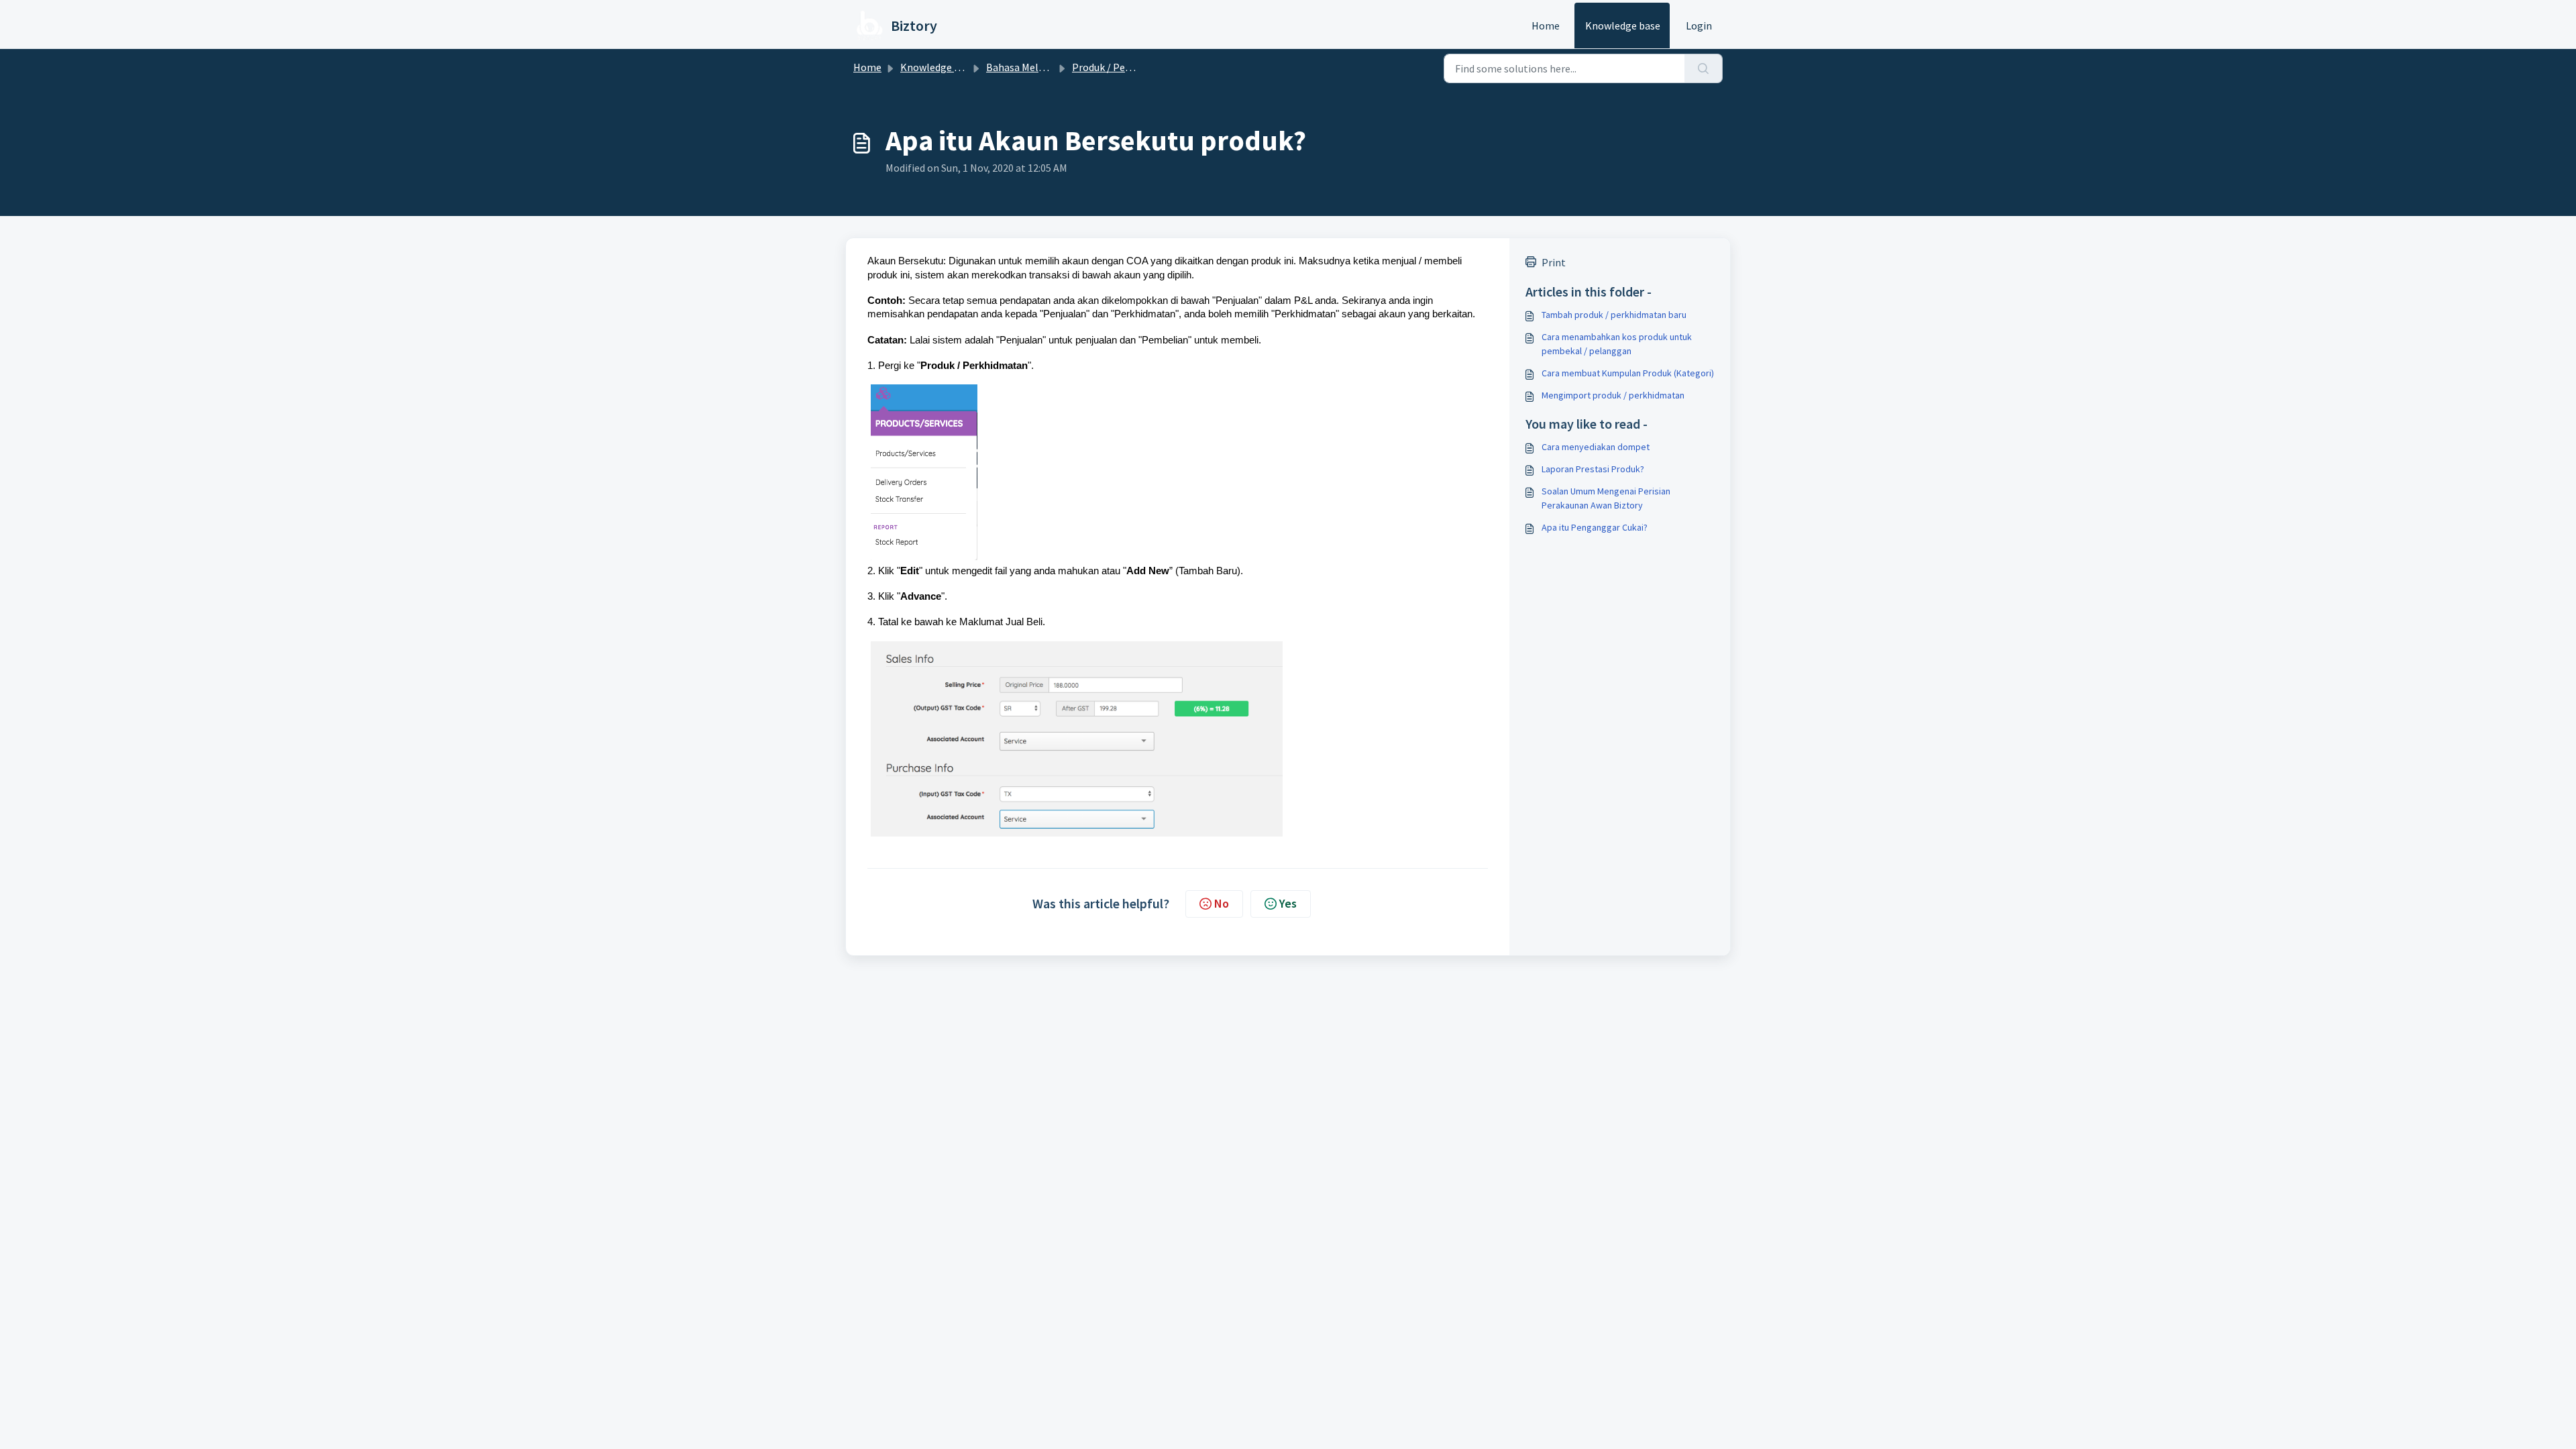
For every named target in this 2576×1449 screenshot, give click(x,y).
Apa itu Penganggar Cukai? (1595, 527)
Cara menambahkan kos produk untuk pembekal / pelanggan (1617, 344)
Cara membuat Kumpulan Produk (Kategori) (1628, 373)
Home (1546, 25)
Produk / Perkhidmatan (1126, 67)
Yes (1288, 903)
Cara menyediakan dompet (1596, 447)
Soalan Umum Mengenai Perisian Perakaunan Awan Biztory (1606, 498)
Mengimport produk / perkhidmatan (1613, 395)
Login (1699, 25)
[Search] (1704, 68)
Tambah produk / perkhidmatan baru (1614, 315)
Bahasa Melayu (1020, 67)
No (1222, 903)
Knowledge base (1623, 25)
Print (1554, 262)
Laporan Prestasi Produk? (1593, 469)
